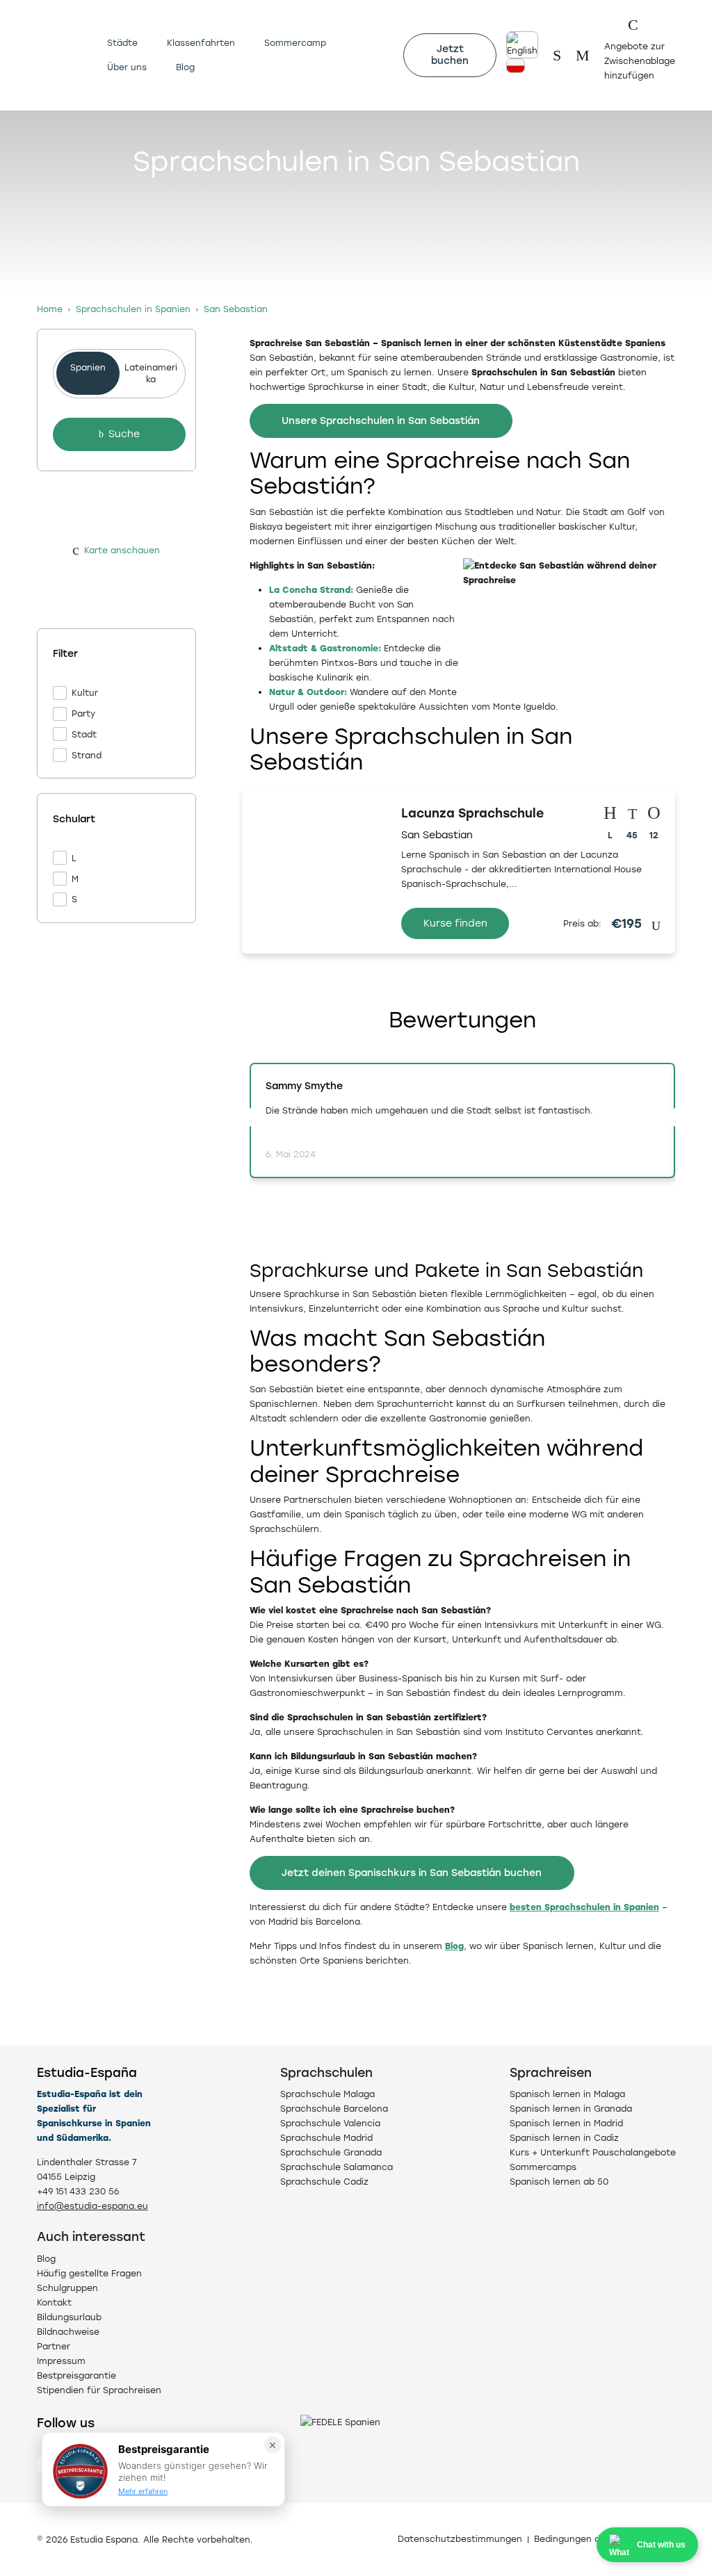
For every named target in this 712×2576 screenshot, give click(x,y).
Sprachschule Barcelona (334, 2109)
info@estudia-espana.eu (92, 2206)
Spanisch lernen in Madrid (566, 2123)
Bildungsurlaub (69, 2317)
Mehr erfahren (143, 2491)
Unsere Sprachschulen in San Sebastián (381, 421)
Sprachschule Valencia (330, 2123)
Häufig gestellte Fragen (89, 2273)
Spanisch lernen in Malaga (567, 2094)
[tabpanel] (117, 626)
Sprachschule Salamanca (337, 2167)
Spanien (88, 367)
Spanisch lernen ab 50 (559, 2182)
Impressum (61, 2361)
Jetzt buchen (450, 55)
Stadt (84, 734)
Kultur (85, 693)
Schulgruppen (67, 2288)
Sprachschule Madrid (326, 2138)
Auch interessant (91, 2236)
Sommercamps (543, 2167)
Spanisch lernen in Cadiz (564, 2138)
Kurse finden (455, 923)
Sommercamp (295, 43)
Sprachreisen (551, 2072)
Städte (122, 43)
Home (50, 309)
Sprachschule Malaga (327, 2094)
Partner (54, 2346)
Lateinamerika (151, 373)
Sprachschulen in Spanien (133, 309)
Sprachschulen (326, 2072)
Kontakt (54, 2302)
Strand (87, 755)
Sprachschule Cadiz (324, 2182)
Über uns (127, 67)
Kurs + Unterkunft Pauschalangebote (593, 2152)
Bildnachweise (68, 2332)
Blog (185, 67)
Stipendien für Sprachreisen (99, 2390)
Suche (124, 434)
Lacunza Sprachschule (472, 813)
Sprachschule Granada (331, 2152)
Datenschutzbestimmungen (460, 2539)
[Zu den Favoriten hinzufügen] (373, 806)
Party (83, 714)
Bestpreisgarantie (76, 2375)
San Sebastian (236, 309)
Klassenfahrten (201, 43)
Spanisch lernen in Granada (571, 2109)
